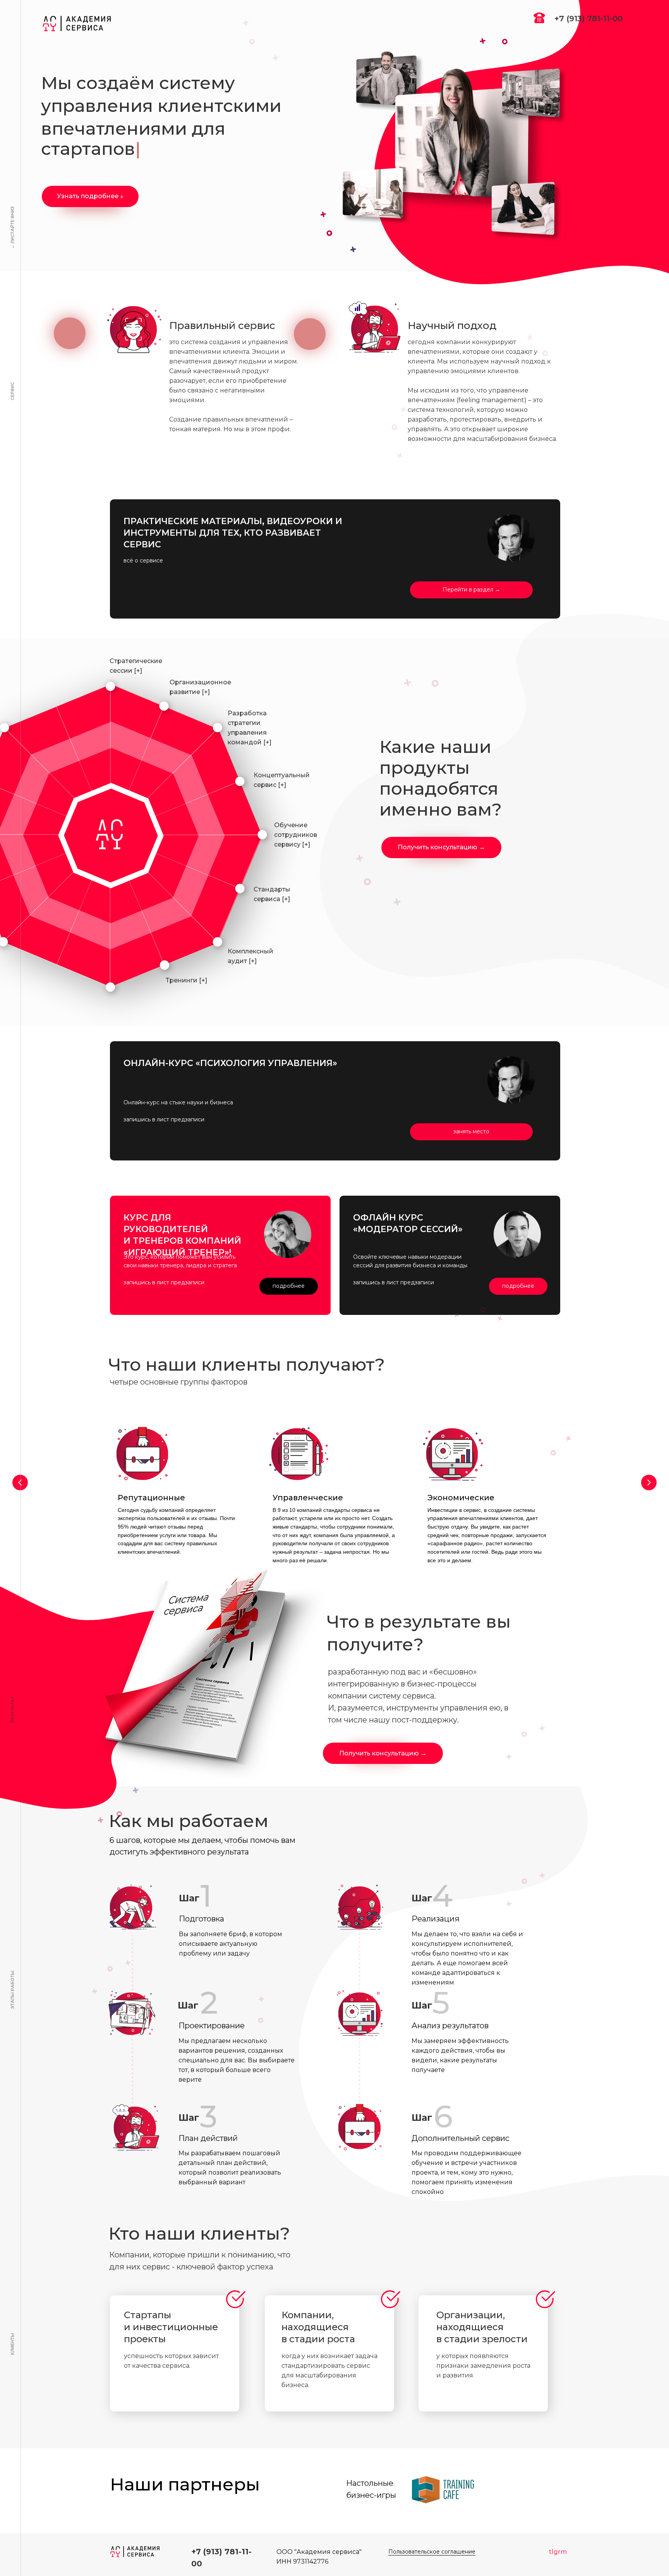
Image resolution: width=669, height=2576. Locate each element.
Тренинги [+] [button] (186, 980)
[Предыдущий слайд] (20, 1483)
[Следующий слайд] (649, 1483)
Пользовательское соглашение (432, 2552)
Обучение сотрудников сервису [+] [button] (296, 835)
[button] (441, 848)
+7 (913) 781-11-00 (588, 19)
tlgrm (558, 2552)
